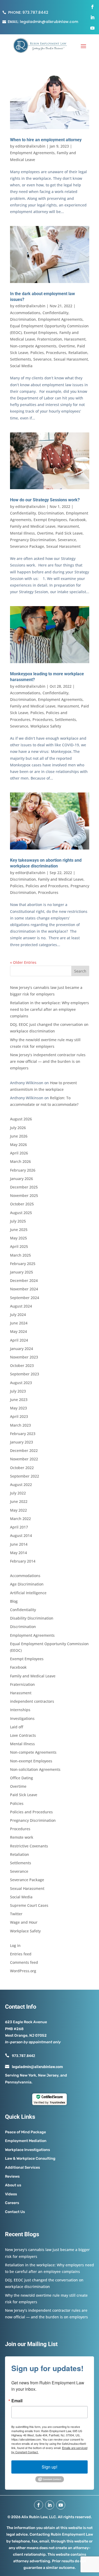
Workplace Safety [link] (46, 726)
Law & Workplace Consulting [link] (30, 2159)
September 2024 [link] (25, 1298)
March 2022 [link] (20, 1519)
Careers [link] (12, 2203)
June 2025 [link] (19, 1230)
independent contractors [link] (32, 1701)
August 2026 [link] (21, 1119)
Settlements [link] (21, 359)
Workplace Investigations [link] (27, 2150)
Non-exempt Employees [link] (31, 1761)
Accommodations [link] (25, 313)
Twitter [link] (16, 1914)
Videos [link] (11, 2194)
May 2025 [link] (18, 1238)
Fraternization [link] (50, 339)
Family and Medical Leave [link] (33, 526)
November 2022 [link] (24, 1459)
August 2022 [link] (21, 1485)
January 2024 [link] (22, 1349)
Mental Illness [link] (22, 533)
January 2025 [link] (22, 1272)
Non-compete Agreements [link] (33, 346)
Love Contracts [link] (23, 1735)
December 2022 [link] (24, 1450)
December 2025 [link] (24, 1187)
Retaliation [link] (78, 353)
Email (17, 2401)
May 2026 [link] (18, 1145)
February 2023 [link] (23, 1434)
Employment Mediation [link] (26, 2141)
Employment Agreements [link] (32, 153)
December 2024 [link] (24, 1280)
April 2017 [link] (19, 1527)
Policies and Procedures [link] (47, 886)
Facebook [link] (77, 520)
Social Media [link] (21, 366)
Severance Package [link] (27, 546)
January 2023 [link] (22, 1442)
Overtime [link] (67, 346)
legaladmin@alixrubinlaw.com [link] (49, 22)
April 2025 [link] (19, 1246)
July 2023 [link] (18, 1391)
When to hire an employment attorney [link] (46, 140)
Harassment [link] (75, 339)
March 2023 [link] (20, 1425)
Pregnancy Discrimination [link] (33, 540)
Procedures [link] (56, 353)
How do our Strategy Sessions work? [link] (45, 500)
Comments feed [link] (24, 1962)
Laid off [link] (17, 1727)
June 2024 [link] (19, 1323)
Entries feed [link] (21, 1954)
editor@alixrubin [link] (30, 146)
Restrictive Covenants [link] (29, 1846)
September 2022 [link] (25, 1476)
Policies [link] (37, 353)
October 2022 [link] (22, 1468)
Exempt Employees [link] (41, 332)
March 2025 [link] (20, 1255)
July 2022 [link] (18, 1493)
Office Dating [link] (22, 1778)
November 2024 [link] (24, 1289)
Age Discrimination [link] (27, 1584)
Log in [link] (15, 1945)
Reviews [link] (12, 2176)
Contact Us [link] (15, 2212)
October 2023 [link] (22, 1365)
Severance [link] (42, 359)
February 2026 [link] (23, 1170)
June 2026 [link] (19, 1136)
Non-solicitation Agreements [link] (35, 1769)
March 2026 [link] (20, 1161)
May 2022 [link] (18, 1510)
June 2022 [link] (19, 1501)
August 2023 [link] (21, 1383)
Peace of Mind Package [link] (25, 2132)
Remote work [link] (22, 1837)
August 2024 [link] (21, 1306)
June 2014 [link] (19, 1544)
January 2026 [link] (22, 1179)
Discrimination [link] (23, 319)
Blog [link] (14, 1601)
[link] (35, 12)
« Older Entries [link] (23, 962)
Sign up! (49, 2467)
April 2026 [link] (19, 1153)
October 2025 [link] (22, 1204)
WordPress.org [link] (23, 1971)
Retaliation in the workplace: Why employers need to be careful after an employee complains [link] (49, 1009)
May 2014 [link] (18, 1553)
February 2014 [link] (23, 1561)
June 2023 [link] (19, 1400)
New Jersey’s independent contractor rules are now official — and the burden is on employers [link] (48, 1061)
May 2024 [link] (18, 1331)
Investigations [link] (22, 1718)
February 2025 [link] (23, 1264)
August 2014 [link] (21, 1535)
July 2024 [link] (18, 1315)
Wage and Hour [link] (24, 1922)
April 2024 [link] (19, 1340)
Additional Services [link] (22, 2167)
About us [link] (13, 2185)
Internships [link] (20, 1710)
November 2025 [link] (24, 1195)
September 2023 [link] (25, 1374)
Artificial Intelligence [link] (28, 1593)
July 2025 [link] (18, 1221)
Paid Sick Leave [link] (69, 533)
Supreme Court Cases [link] (29, 1905)
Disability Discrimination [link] (32, 1618)
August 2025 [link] (21, 1213)
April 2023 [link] (19, 1416)
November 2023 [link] (24, 1357)
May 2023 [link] (18, 1408)
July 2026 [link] (18, 1128)
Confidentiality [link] (55, 313)
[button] (83, 46)
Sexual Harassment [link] (71, 359)
